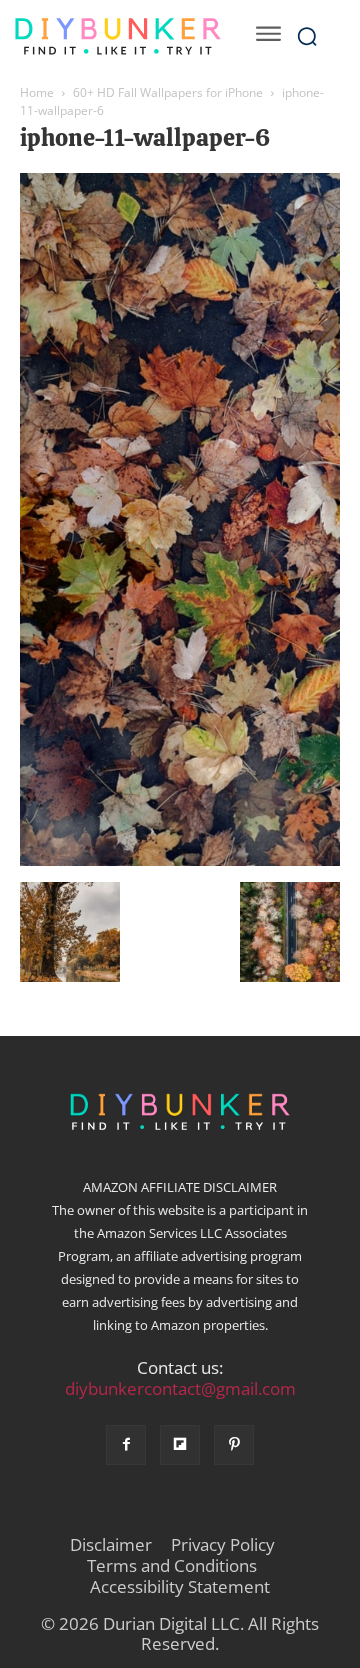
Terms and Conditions (172, 1566)
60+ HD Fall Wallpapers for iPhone (168, 92)
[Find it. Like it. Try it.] (117, 36)
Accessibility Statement (180, 1587)
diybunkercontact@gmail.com (180, 1388)
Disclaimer (111, 1545)
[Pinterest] (234, 1445)
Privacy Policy (223, 1545)
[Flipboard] (180, 1445)
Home (37, 92)
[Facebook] (126, 1445)
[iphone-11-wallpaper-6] (180, 861)
